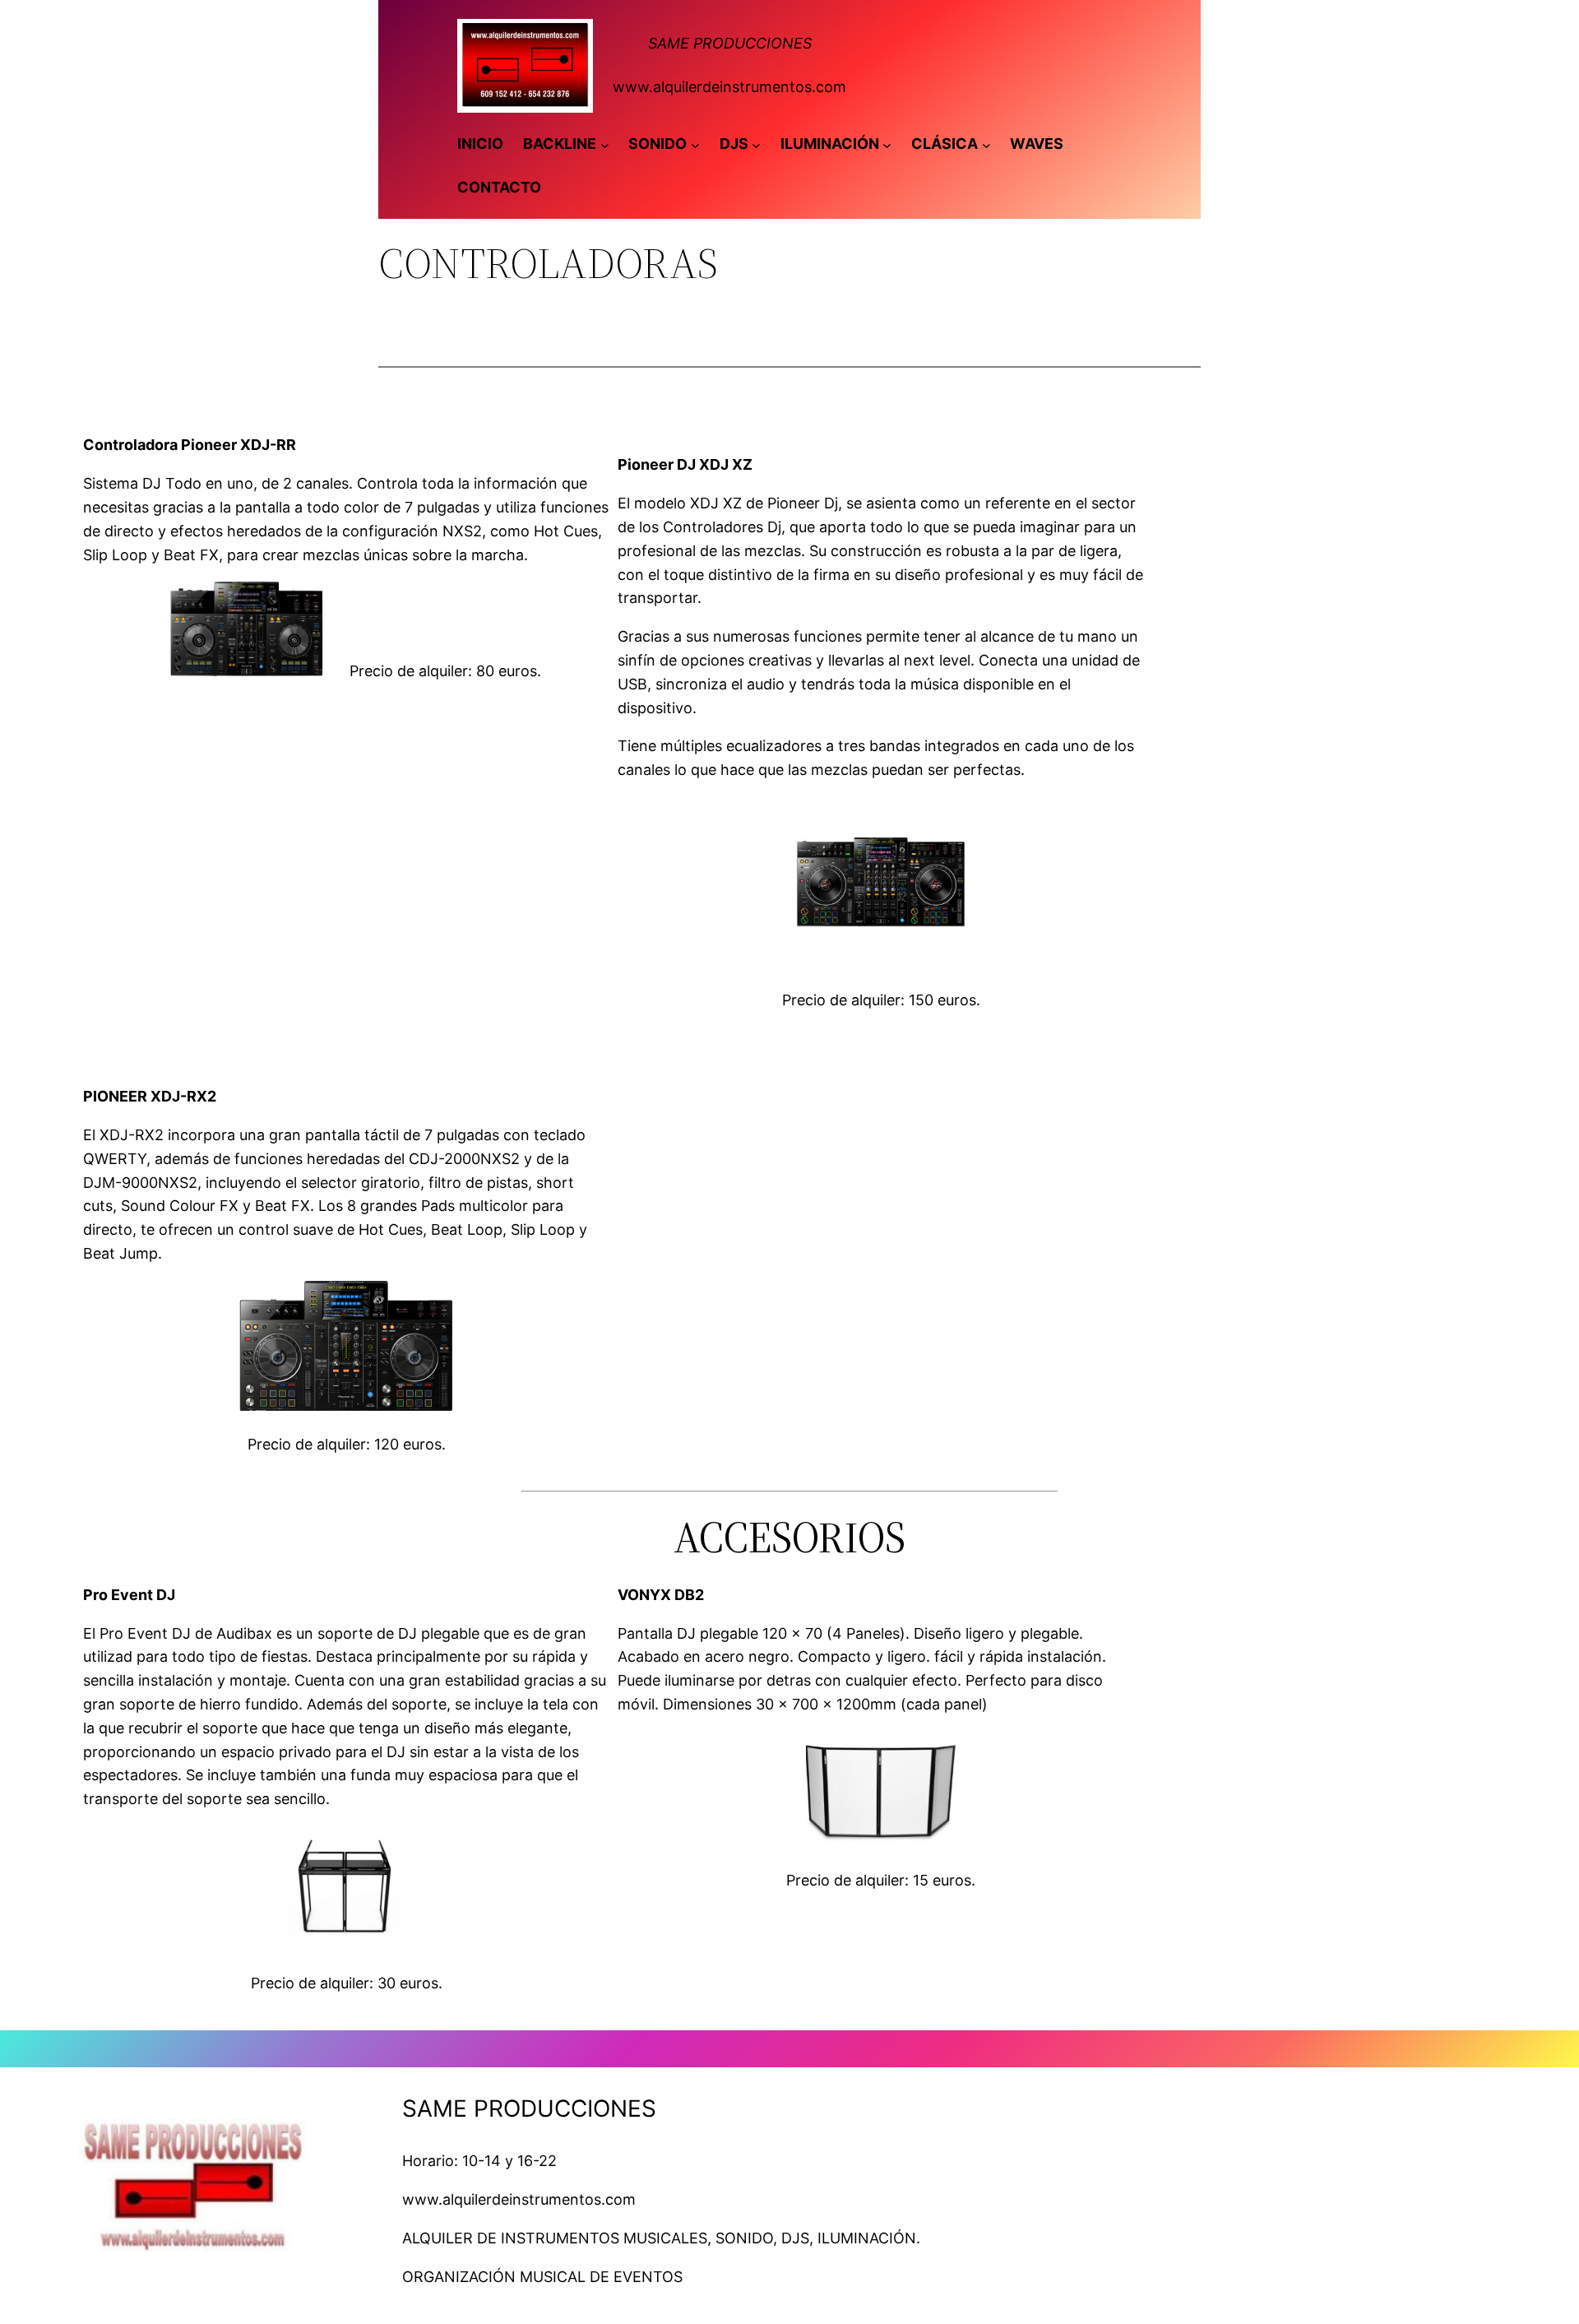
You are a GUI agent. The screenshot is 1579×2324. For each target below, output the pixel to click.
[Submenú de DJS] (756, 144)
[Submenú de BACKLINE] (605, 144)
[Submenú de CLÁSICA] (986, 144)
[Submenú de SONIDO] (695, 144)
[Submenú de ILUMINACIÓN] (887, 144)
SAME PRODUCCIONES (730, 43)
